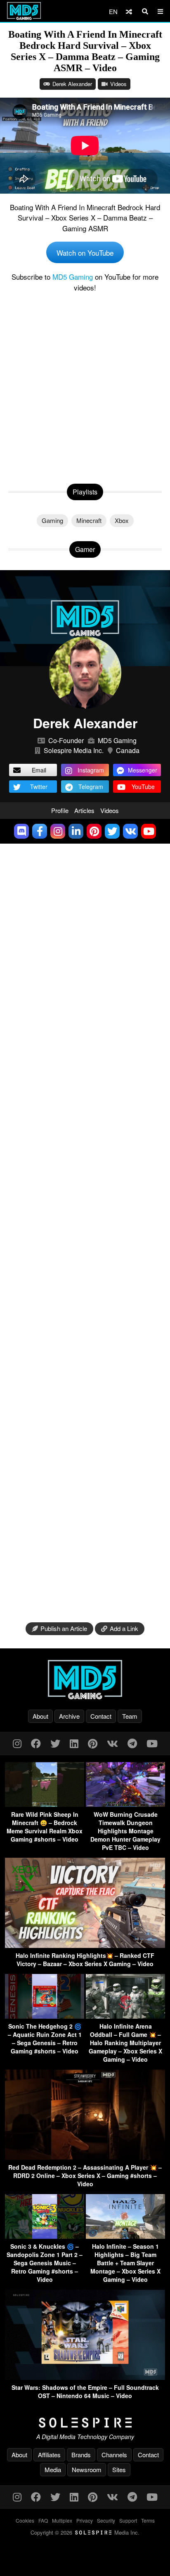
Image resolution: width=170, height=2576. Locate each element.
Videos (118, 84)
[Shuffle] (129, 11)
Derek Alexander (72, 84)
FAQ (43, 2520)
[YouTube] (152, 1743)
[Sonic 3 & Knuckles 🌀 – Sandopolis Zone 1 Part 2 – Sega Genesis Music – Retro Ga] (45, 2236)
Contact (101, 1716)
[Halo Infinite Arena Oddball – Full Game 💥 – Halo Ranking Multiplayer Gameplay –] (125, 2016)
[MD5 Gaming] (85, 1679)
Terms (148, 2520)
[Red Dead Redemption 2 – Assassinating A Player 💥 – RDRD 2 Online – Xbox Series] (85, 2157)
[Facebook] (36, 1743)
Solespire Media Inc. (74, 750)
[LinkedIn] (74, 1743)
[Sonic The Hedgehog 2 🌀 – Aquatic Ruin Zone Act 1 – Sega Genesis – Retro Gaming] (45, 2016)
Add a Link (124, 1628)
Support (128, 2520)
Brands (81, 2455)
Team (130, 1716)
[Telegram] (132, 1743)
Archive (69, 1716)
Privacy (85, 2520)
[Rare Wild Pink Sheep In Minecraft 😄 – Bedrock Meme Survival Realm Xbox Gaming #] (45, 1804)
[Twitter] (55, 1743)
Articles (84, 810)
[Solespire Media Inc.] (85, 2423)
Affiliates (49, 2455)
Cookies (25, 2520)
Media (53, 2469)
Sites (119, 2469)
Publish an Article (64, 1628)
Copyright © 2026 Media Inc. (85, 2532)
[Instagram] (17, 1743)
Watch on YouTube (85, 253)
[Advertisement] (85, 386)
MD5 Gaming (73, 277)
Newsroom (87, 2469)
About (40, 1716)
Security (106, 2520)
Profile (60, 810)
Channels (114, 2455)
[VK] (112, 1743)
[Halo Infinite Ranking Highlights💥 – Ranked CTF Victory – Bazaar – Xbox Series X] (85, 1945)
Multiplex (62, 2520)
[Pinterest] (93, 1743)
